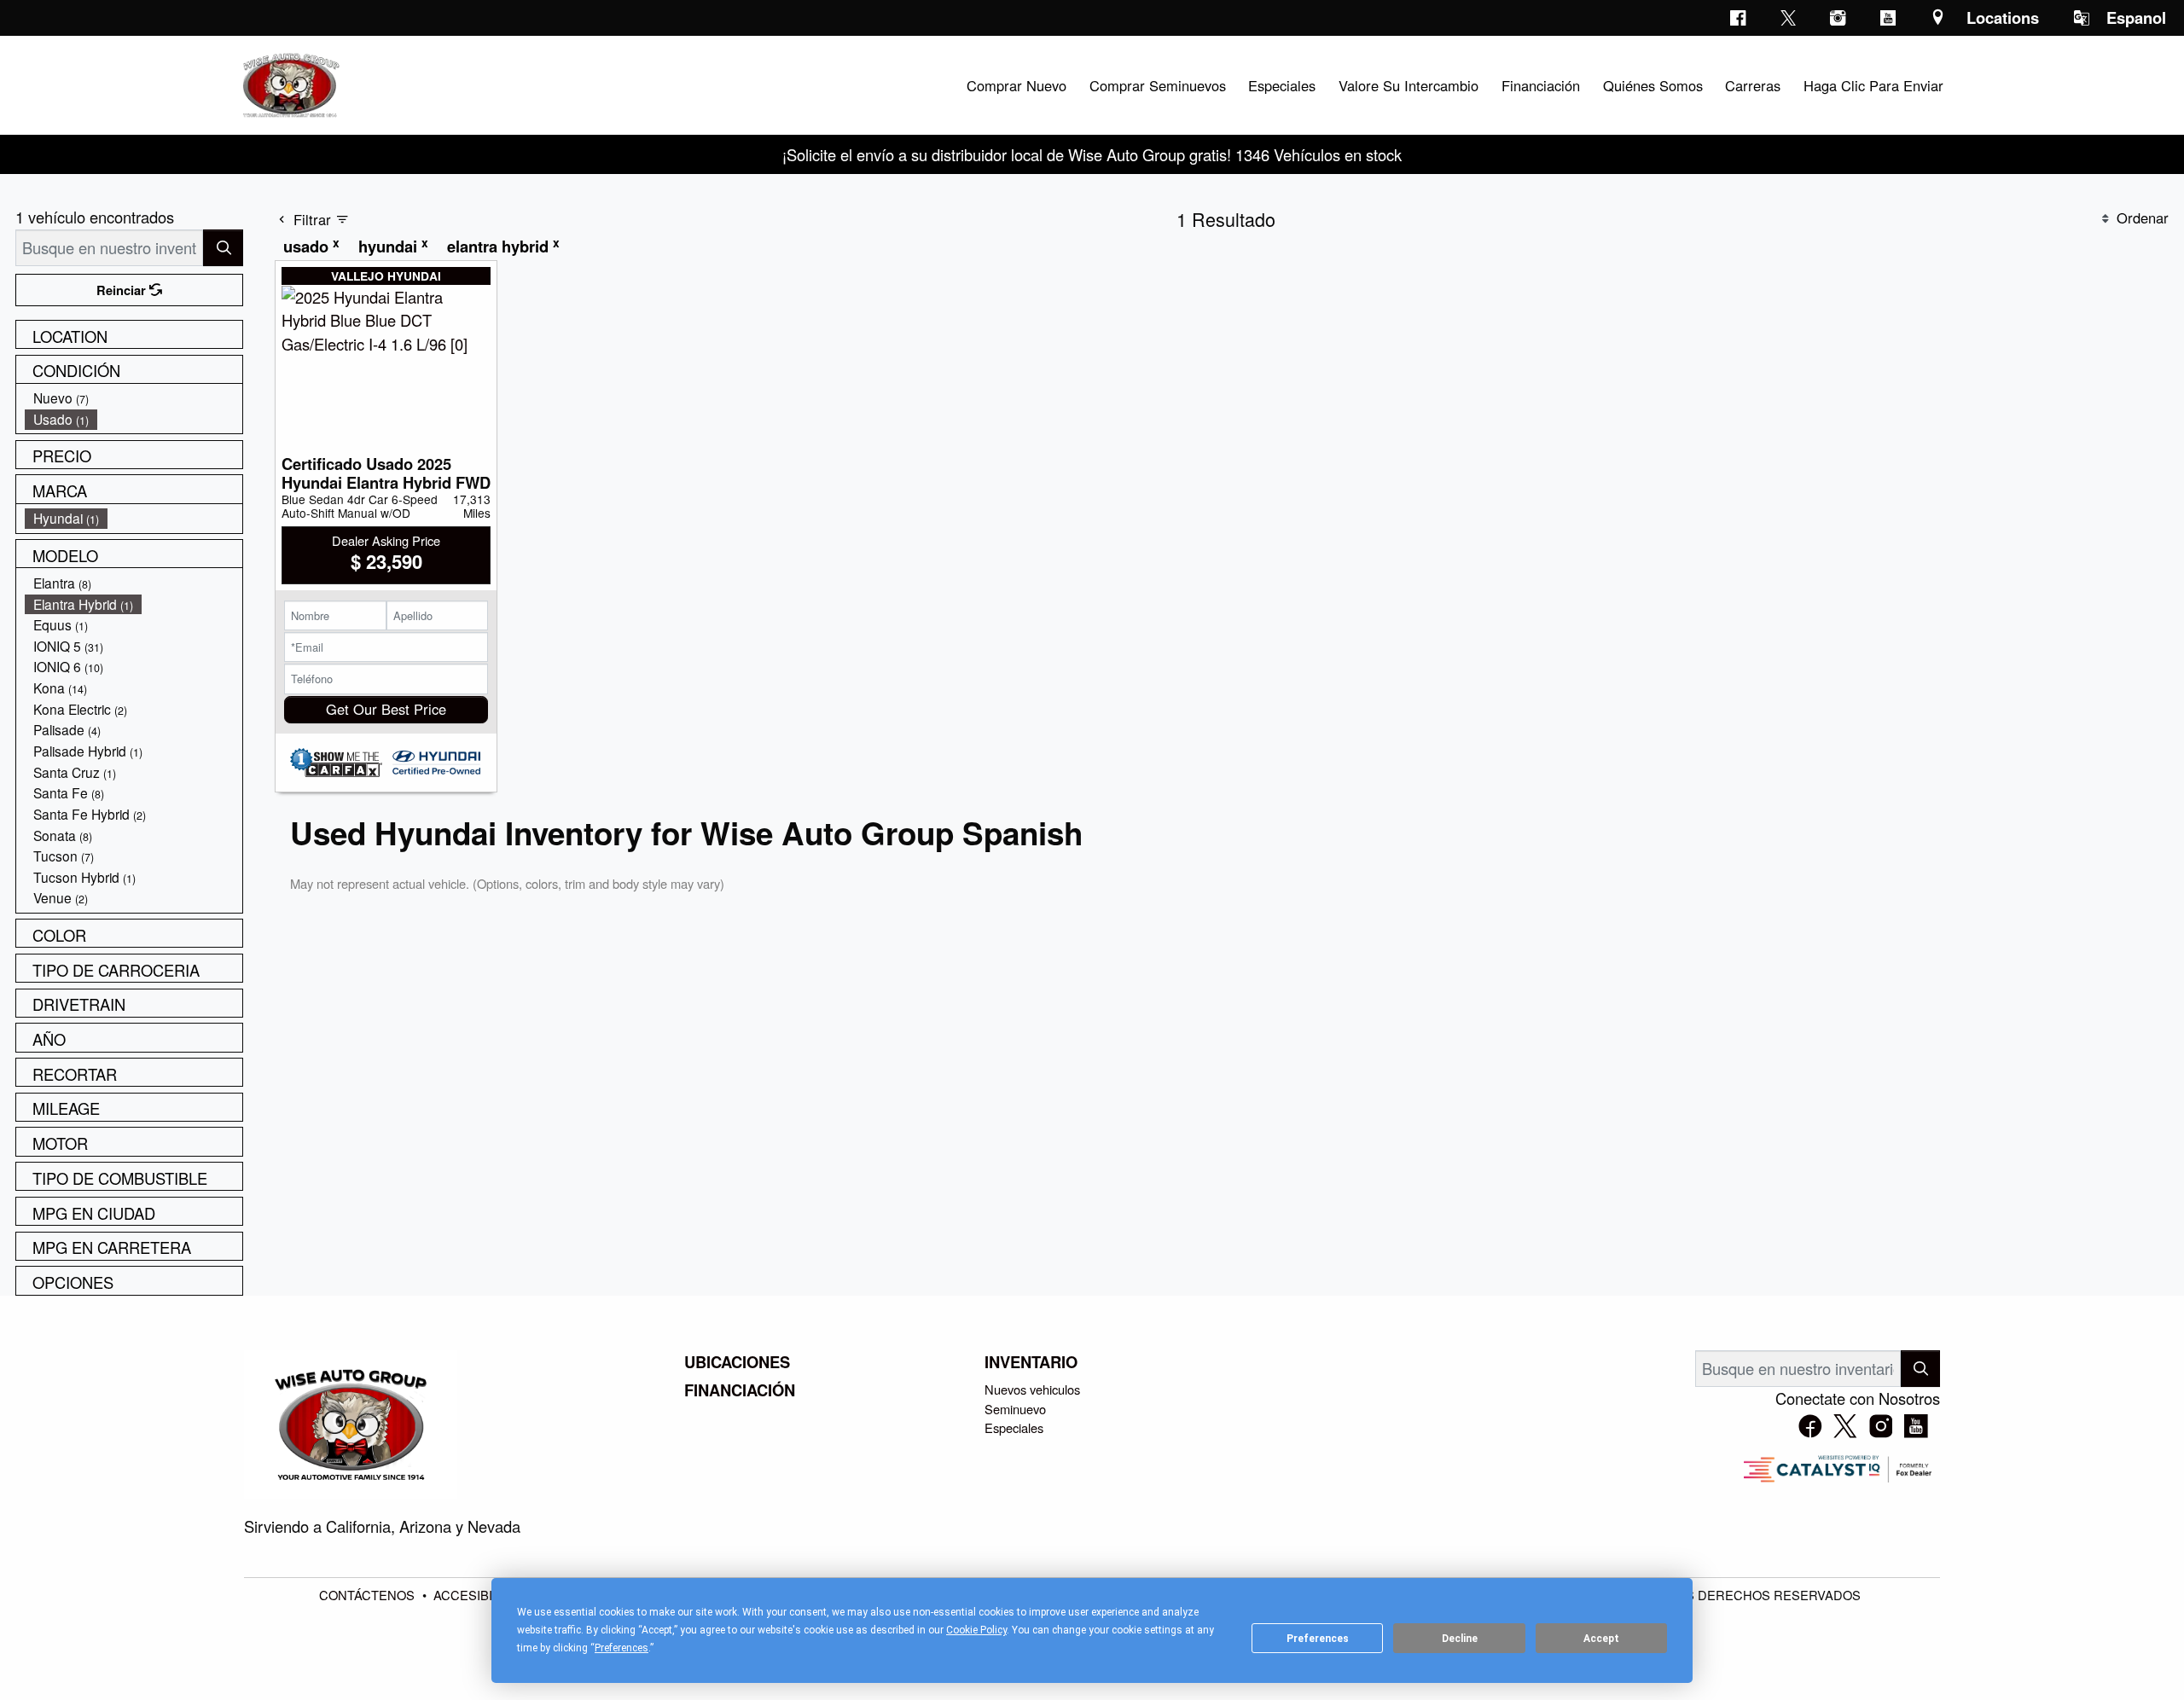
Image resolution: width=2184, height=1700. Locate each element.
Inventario (1031, 1362)
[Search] (223, 248)
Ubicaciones (737, 1362)
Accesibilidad (483, 1595)
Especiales (1014, 1427)
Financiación (740, 1390)
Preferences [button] (622, 1648)
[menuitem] (134, 398)
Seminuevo (1015, 1409)
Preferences (1318, 1639)
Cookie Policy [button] (976, 1630)
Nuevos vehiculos (1032, 1389)
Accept (1601, 1639)
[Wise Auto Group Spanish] (289, 83)
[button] (1016, 85)
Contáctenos (369, 1595)
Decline (1460, 1639)
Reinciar (123, 290)
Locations (2003, 17)
